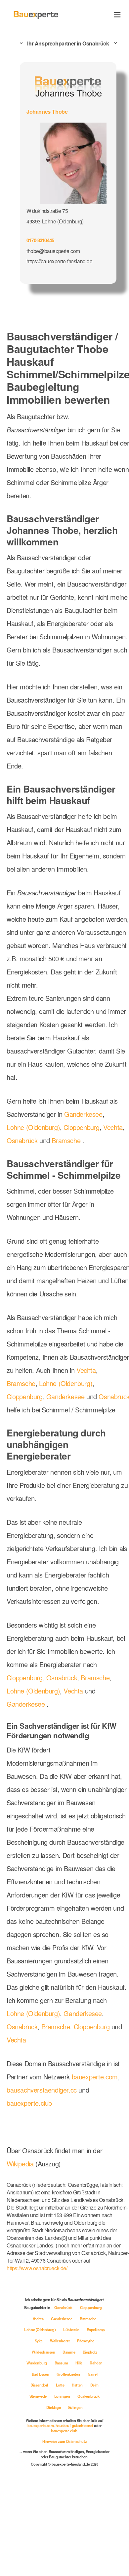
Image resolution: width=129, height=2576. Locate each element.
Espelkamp (96, 2330)
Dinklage (54, 2407)
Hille (79, 2363)
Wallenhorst (60, 2341)
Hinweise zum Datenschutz (64, 2441)
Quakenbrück (88, 2396)
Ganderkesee (83, 1114)
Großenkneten (69, 2374)
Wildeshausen (44, 2352)
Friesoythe (86, 2341)
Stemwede (38, 2396)
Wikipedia (21, 2164)
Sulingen (75, 2407)
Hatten (78, 2385)
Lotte (61, 2385)
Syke (39, 2341)
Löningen (63, 2396)
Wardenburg (37, 2363)
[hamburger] (117, 15)
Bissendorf (40, 2385)
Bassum (62, 2363)
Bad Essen (41, 2374)
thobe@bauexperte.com (53, 251)
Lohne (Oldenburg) (33, 1127)
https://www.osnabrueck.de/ (37, 2268)
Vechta (113, 1127)
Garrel (93, 2374)
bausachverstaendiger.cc (42, 2090)
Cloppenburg (82, 1127)
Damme (69, 2352)
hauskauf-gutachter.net (74, 2425)
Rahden (96, 2363)
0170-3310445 (40, 240)
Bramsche (66, 1140)
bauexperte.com (95, 2077)
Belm (94, 2385)
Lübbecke (72, 2330)
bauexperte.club (29, 2103)
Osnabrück (22, 1140)
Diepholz (90, 2352)
